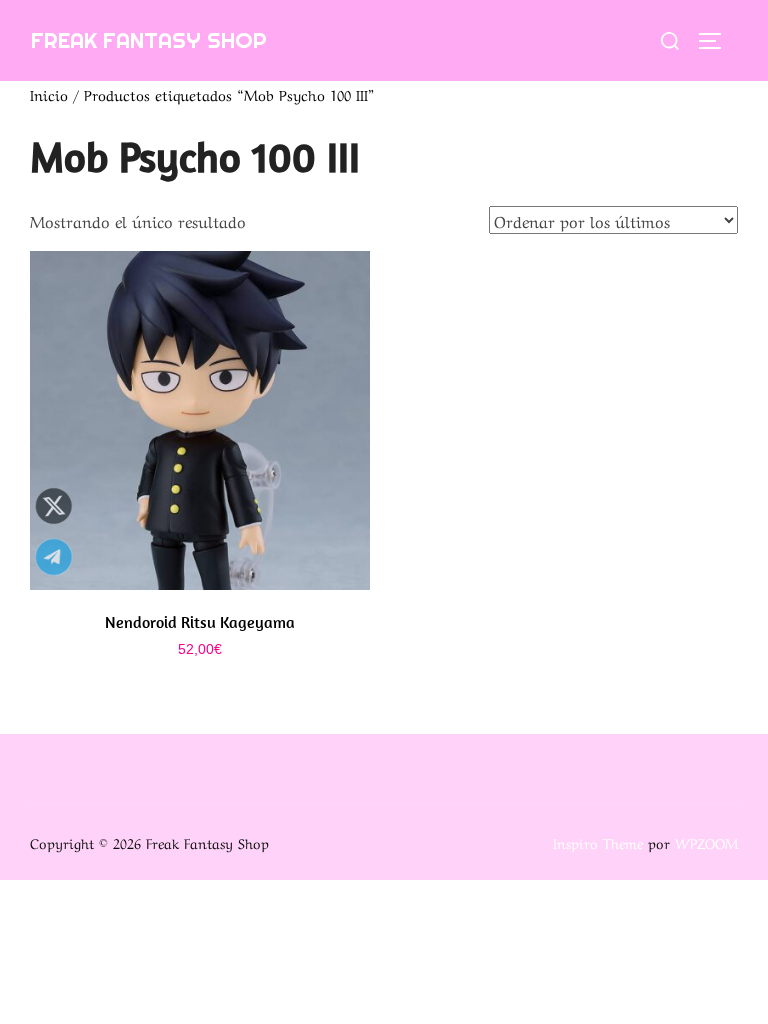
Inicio (49, 94)
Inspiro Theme (598, 842)
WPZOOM (706, 842)
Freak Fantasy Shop (149, 40)
